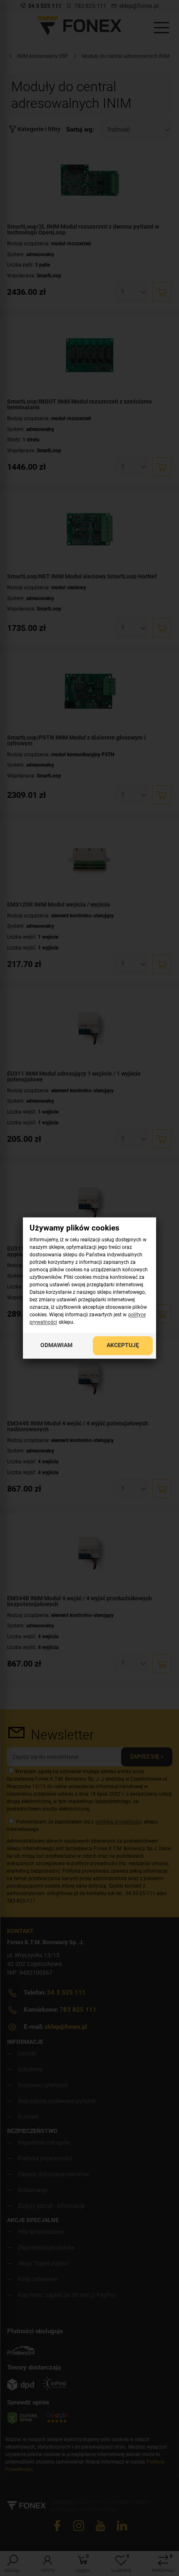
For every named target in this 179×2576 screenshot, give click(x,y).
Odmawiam (56, 1345)
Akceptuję (123, 1345)
